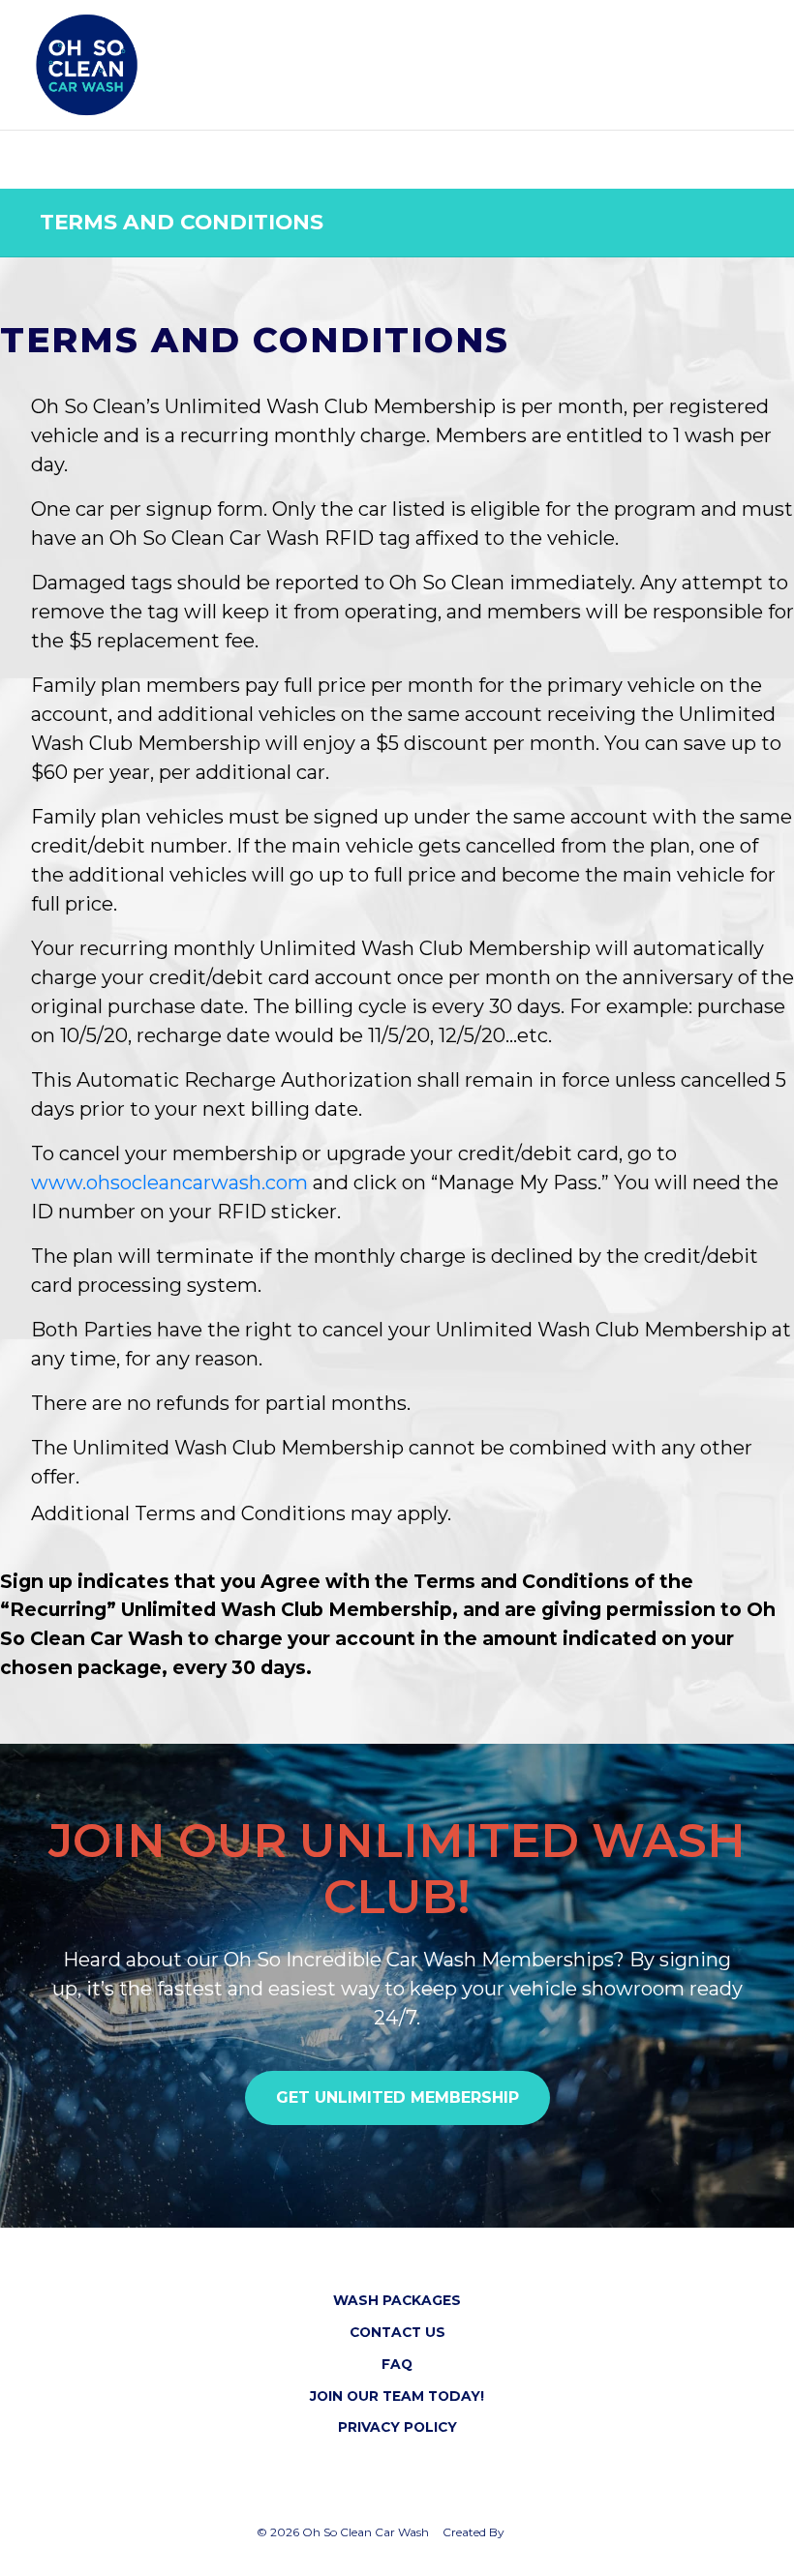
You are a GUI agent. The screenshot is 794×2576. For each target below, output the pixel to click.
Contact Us (397, 2332)
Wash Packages (397, 2300)
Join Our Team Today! (397, 2396)
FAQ (397, 2364)
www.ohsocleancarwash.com (169, 1183)
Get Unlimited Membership (397, 2097)
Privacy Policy (397, 2427)
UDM (522, 2532)
